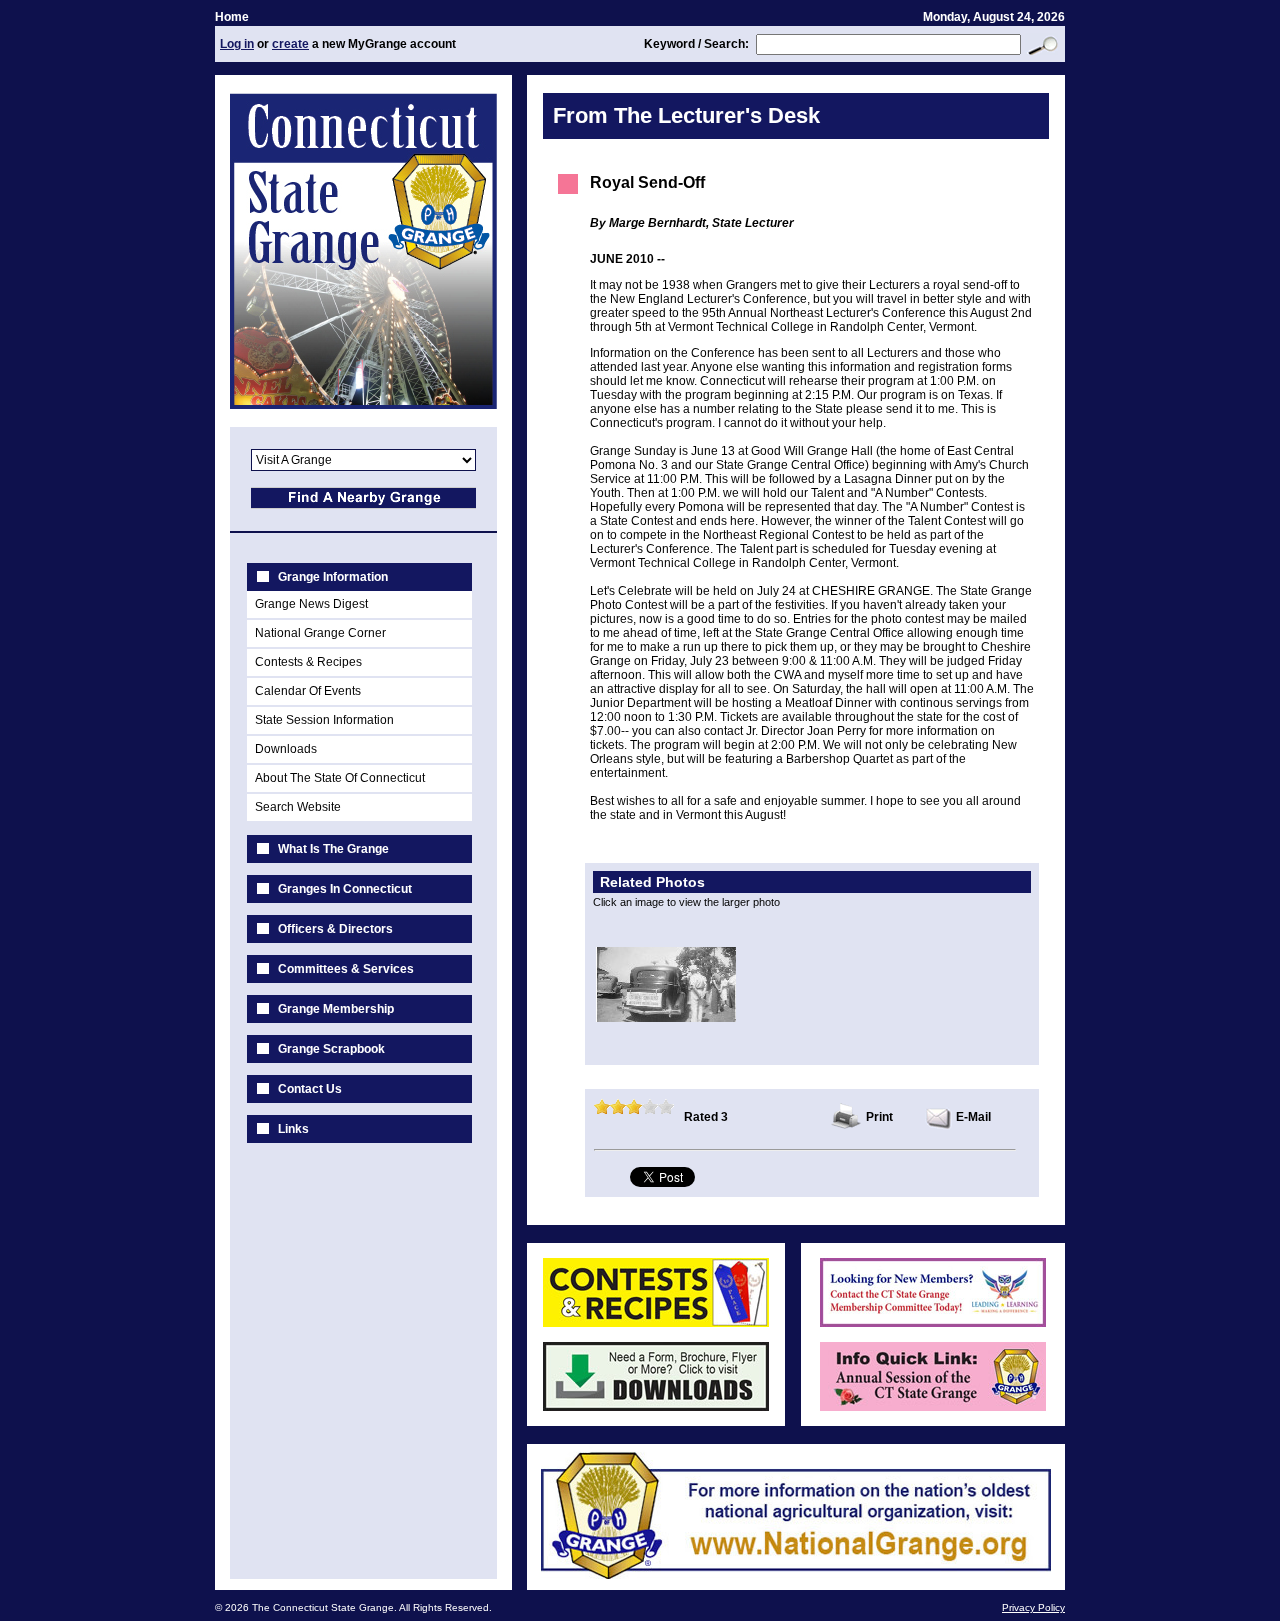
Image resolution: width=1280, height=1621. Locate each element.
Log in (237, 44)
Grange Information (333, 577)
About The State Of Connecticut (340, 778)
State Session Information (324, 720)
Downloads (286, 749)
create (290, 44)
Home (232, 17)
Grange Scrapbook (331, 1049)
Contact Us (310, 1089)
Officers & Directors (335, 929)
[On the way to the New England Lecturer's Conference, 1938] (666, 1018)
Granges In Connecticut (345, 889)
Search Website (298, 807)
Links (293, 1129)
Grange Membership (336, 1009)
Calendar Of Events (308, 691)
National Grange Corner (320, 633)
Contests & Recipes (308, 662)
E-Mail (973, 1117)
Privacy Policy (1033, 1607)
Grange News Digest (311, 604)
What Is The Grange (333, 849)
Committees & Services (346, 969)
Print (879, 1117)
